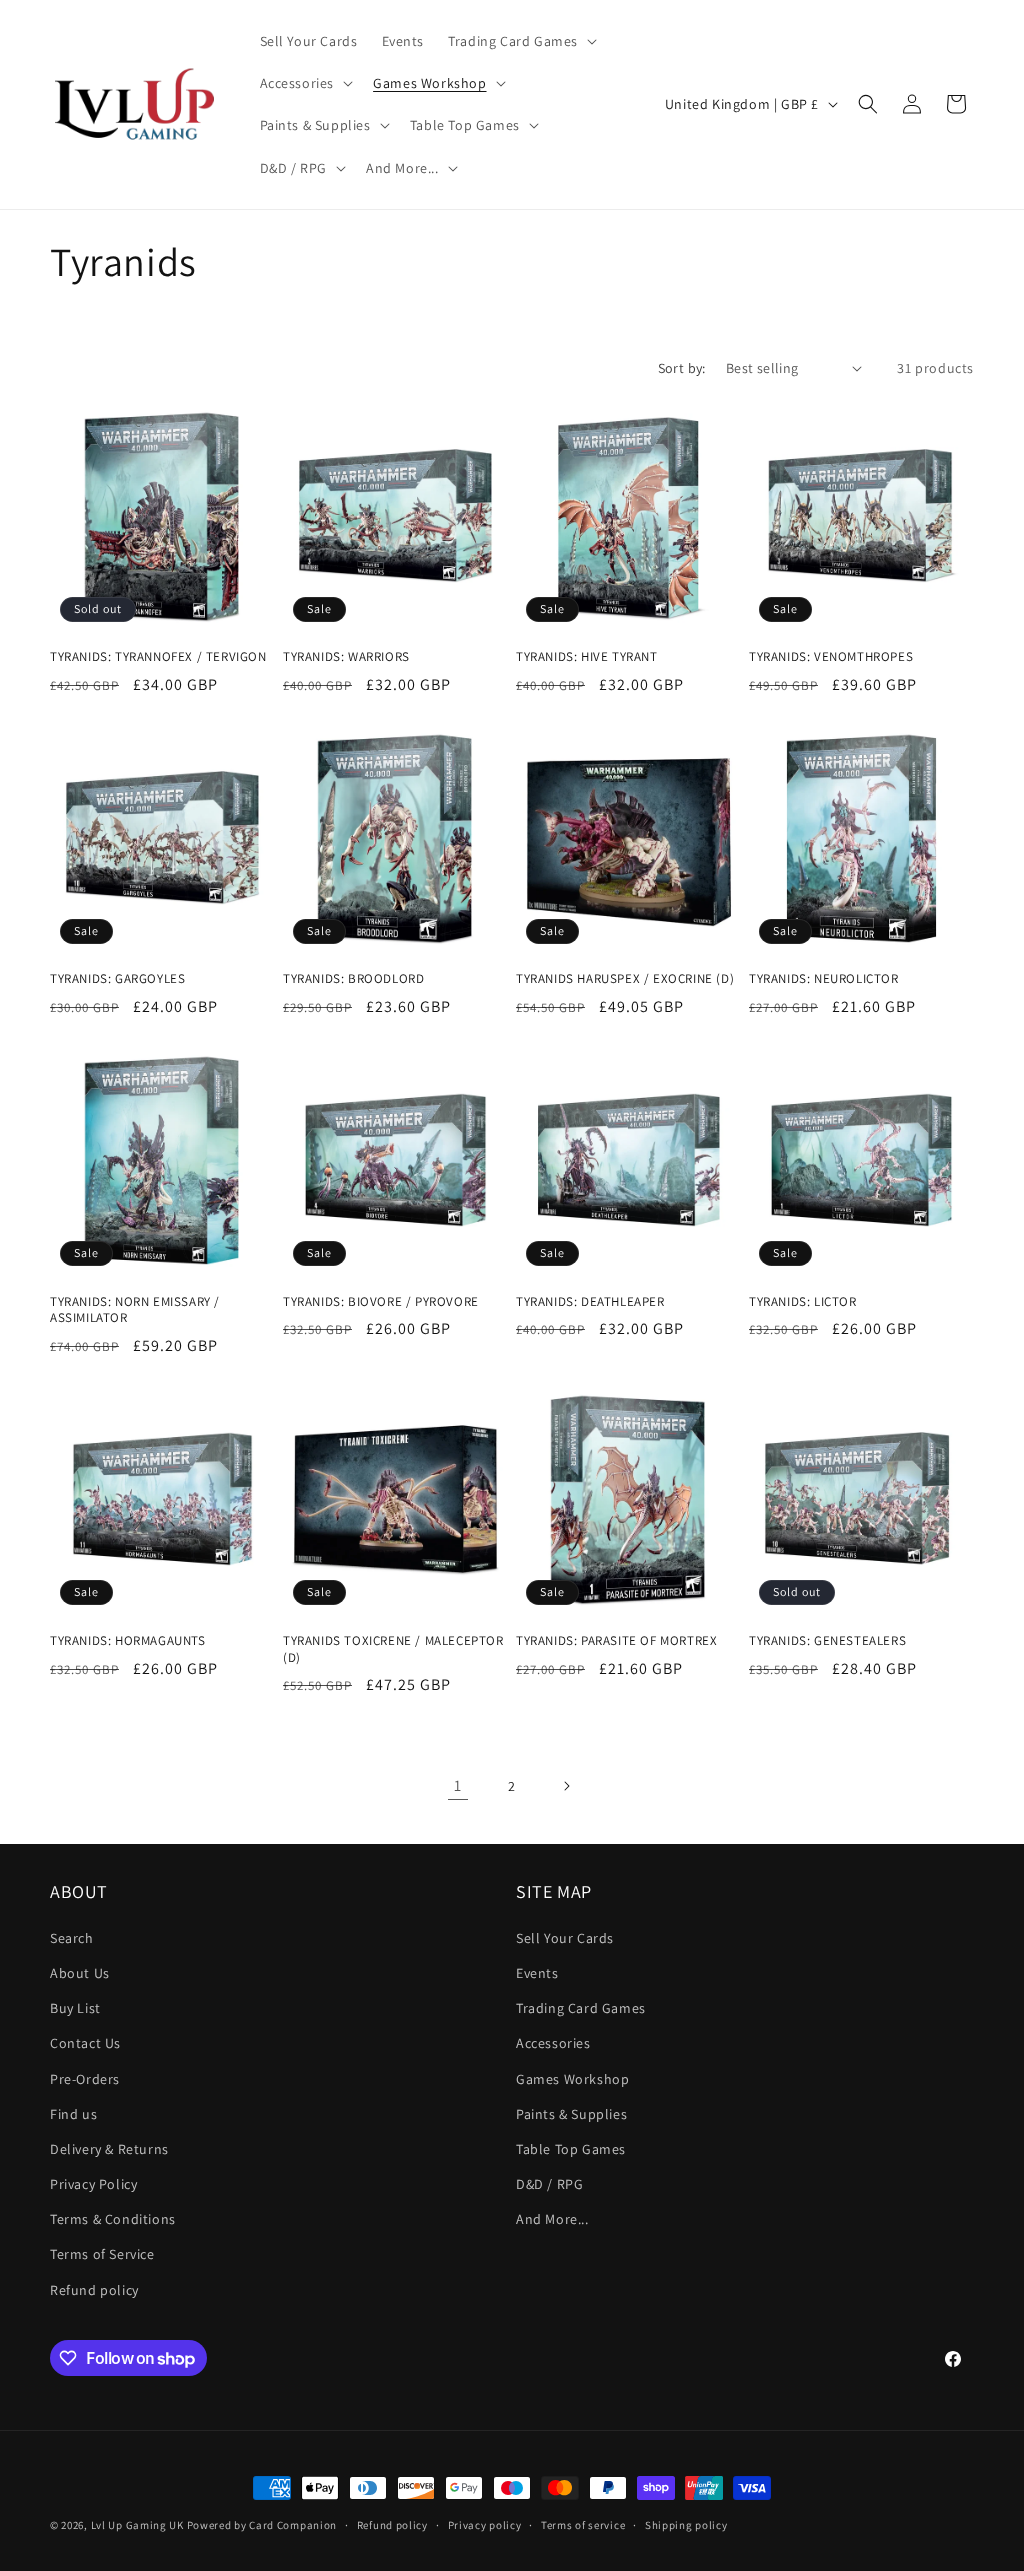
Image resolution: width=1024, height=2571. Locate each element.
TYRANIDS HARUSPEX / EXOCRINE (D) (625, 979)
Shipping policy (686, 2525)
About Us (80, 1973)
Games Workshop (572, 2079)
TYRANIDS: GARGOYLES (117, 979)
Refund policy (94, 2290)
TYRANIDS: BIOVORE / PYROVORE (381, 1302)
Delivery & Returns (109, 2149)
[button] (520, 41)
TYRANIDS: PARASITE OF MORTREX (616, 1641)
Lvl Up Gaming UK (137, 2525)
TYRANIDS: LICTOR (803, 1302)
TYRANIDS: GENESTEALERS (827, 1641)
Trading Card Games (581, 2008)
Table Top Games (571, 2149)
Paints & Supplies (571, 2114)
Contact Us (85, 2043)
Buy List (75, 2008)
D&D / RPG (549, 2184)
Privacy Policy (93, 2184)
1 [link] (458, 1785)
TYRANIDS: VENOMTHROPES (831, 657)
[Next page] (566, 1786)
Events (537, 1973)
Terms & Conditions (113, 2219)
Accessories (553, 2043)
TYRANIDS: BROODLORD (353, 979)
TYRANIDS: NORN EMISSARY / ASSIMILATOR (135, 1310)
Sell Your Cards (565, 1938)
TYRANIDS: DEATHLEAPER (590, 1302)
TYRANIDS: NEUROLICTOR (824, 979)
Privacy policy (485, 2525)
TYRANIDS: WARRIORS (346, 657)
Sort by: (682, 368)
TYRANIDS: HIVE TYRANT (587, 657)
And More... (552, 2219)
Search (72, 1938)
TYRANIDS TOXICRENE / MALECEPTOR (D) (393, 1649)
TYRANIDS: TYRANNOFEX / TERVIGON (158, 657)
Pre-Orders (85, 2079)
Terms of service (583, 2525)
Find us (73, 2114)
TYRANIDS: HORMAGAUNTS (128, 1641)
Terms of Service (102, 2254)
